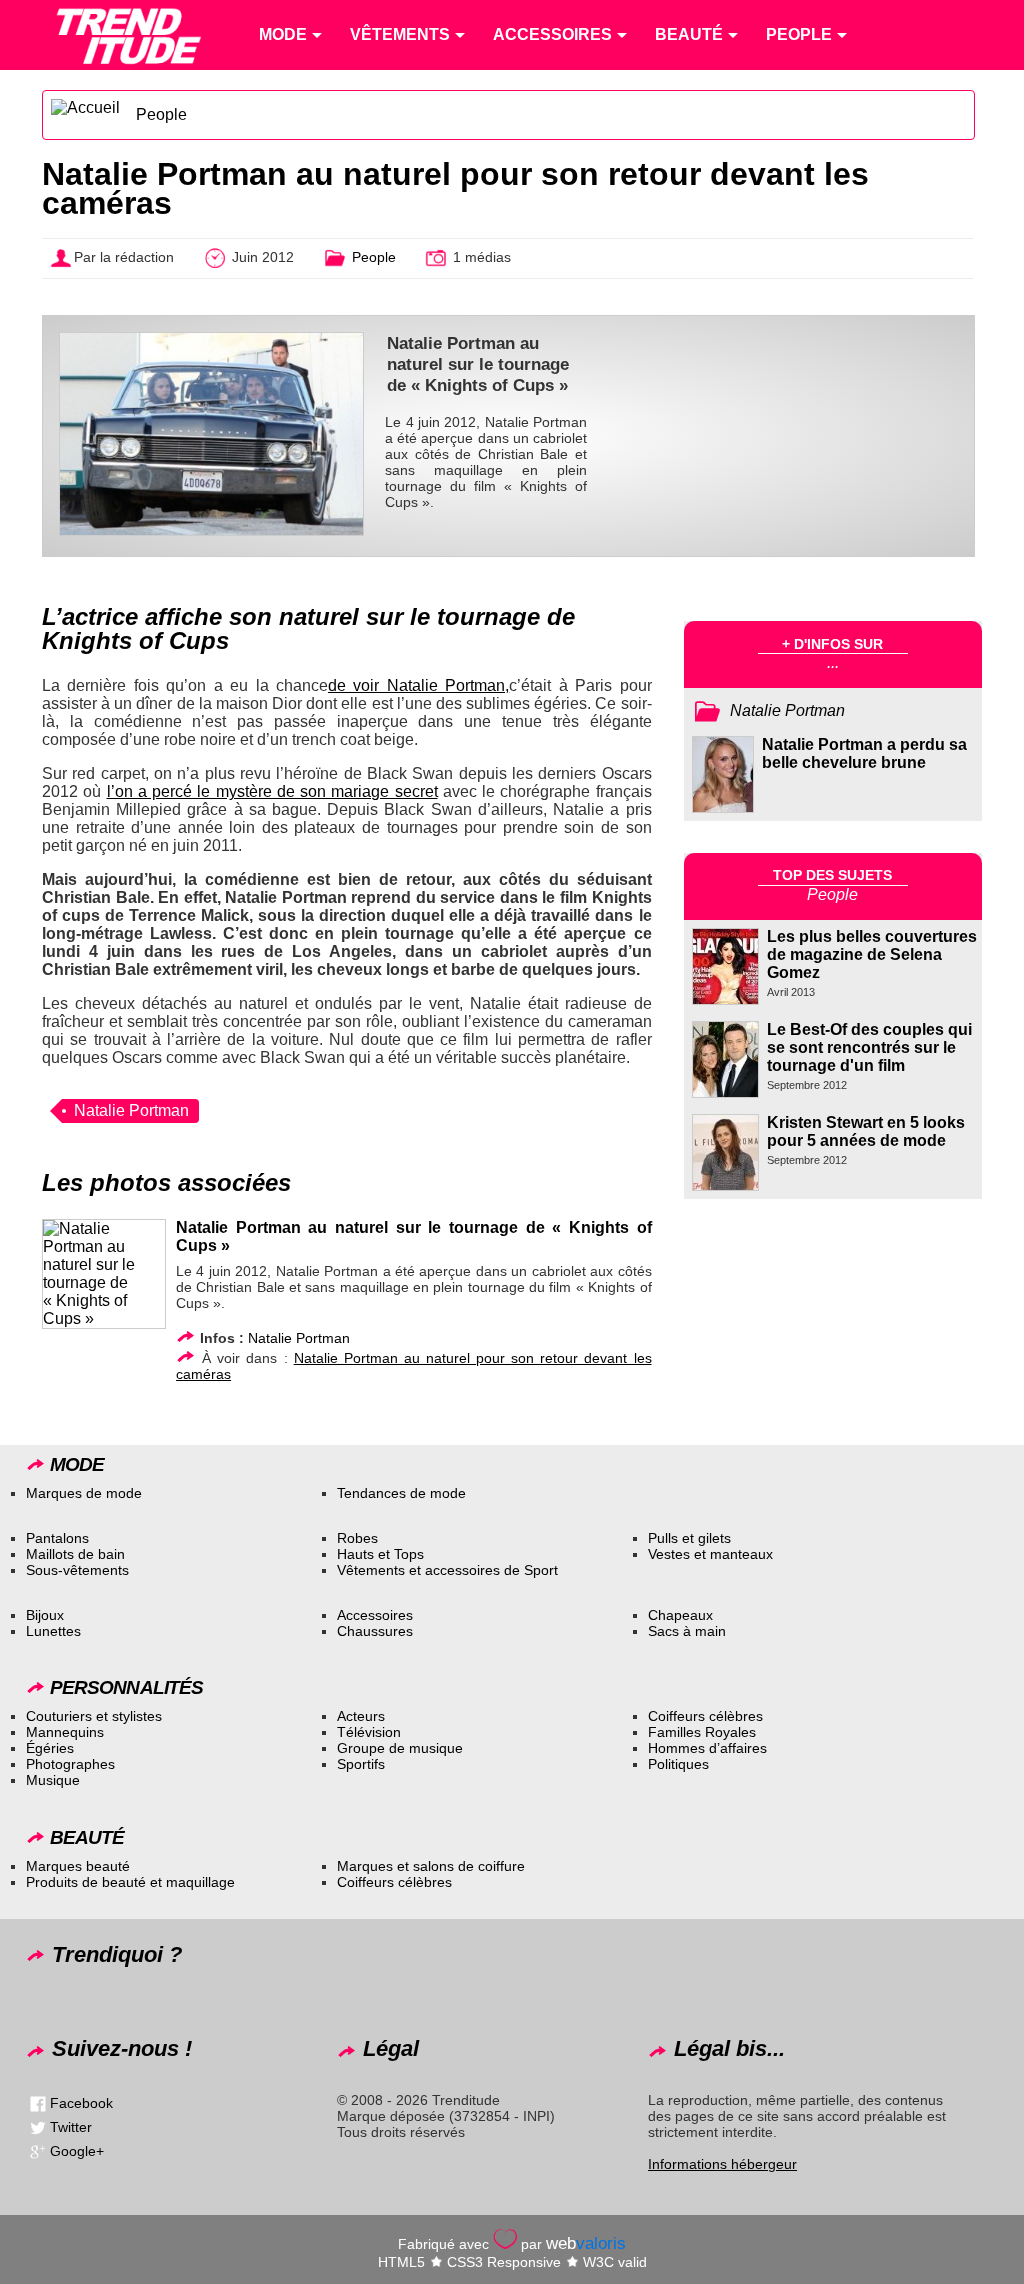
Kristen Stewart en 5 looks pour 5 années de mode (866, 1131)
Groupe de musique (400, 1748)
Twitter (71, 2126)
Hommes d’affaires (707, 1748)
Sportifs (361, 1764)
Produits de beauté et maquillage (130, 1882)
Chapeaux (680, 1615)
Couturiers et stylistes (94, 1716)
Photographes (70, 1764)
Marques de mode (84, 1493)
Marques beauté (78, 1866)
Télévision (369, 1732)
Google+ (77, 2150)
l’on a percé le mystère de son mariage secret (272, 791)
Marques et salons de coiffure (431, 1866)
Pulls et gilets (689, 1538)
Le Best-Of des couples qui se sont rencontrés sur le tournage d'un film (869, 1047)
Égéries (50, 1748)
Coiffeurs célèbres (705, 1716)
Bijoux (45, 1615)
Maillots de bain (75, 1554)
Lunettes (53, 1631)
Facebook (81, 2102)
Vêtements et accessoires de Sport (447, 1570)
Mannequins (65, 1732)
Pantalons (57, 1538)
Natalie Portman (131, 1110)
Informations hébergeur (722, 2164)
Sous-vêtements (77, 1570)
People (161, 114)
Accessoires (375, 1615)
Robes (357, 1538)
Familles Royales (702, 1732)
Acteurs (361, 1716)
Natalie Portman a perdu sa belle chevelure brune (864, 753)
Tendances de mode (401, 1493)
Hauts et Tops (380, 1554)
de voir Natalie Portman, (418, 685)
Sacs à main (687, 1631)
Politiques (678, 1764)
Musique (53, 1780)
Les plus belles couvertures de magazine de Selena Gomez (872, 954)
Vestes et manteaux (710, 1554)
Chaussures (375, 1631)
